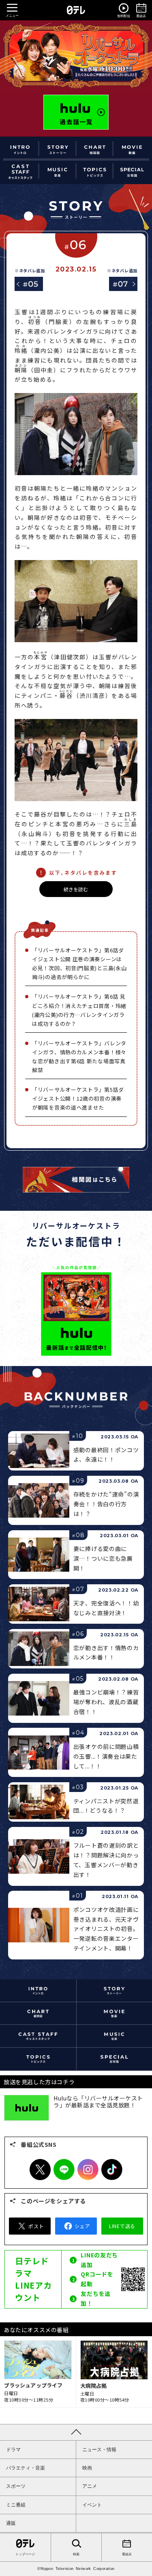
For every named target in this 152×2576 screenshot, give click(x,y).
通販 (11, 2523)
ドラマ (13, 2450)
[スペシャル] (132, 171)
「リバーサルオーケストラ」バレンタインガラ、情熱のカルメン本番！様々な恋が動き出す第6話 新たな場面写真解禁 (79, 1057)
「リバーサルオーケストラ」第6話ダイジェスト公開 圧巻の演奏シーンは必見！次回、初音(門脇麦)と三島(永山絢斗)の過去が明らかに (79, 963)
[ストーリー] (58, 149)
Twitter (40, 2170)
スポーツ (16, 2486)
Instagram (88, 2170)
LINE (64, 2170)
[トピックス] (95, 171)
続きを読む (76, 889)
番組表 (127, 2554)
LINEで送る (122, 2226)
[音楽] (58, 171)
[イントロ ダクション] (20, 149)
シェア (82, 2226)
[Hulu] (76, 112)
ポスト (36, 2226)
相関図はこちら (76, 1180)
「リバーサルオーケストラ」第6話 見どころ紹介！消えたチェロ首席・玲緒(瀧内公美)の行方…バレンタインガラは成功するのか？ (79, 1010)
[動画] (132, 149)
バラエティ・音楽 (26, 2468)
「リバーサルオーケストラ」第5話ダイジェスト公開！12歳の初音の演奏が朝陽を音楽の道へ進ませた (78, 1098)
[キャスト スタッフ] (20, 171)
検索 (76, 2554)
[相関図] (95, 149)
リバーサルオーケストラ (76, 56)
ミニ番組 (16, 2505)
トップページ (25, 2554)
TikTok (112, 2170)
